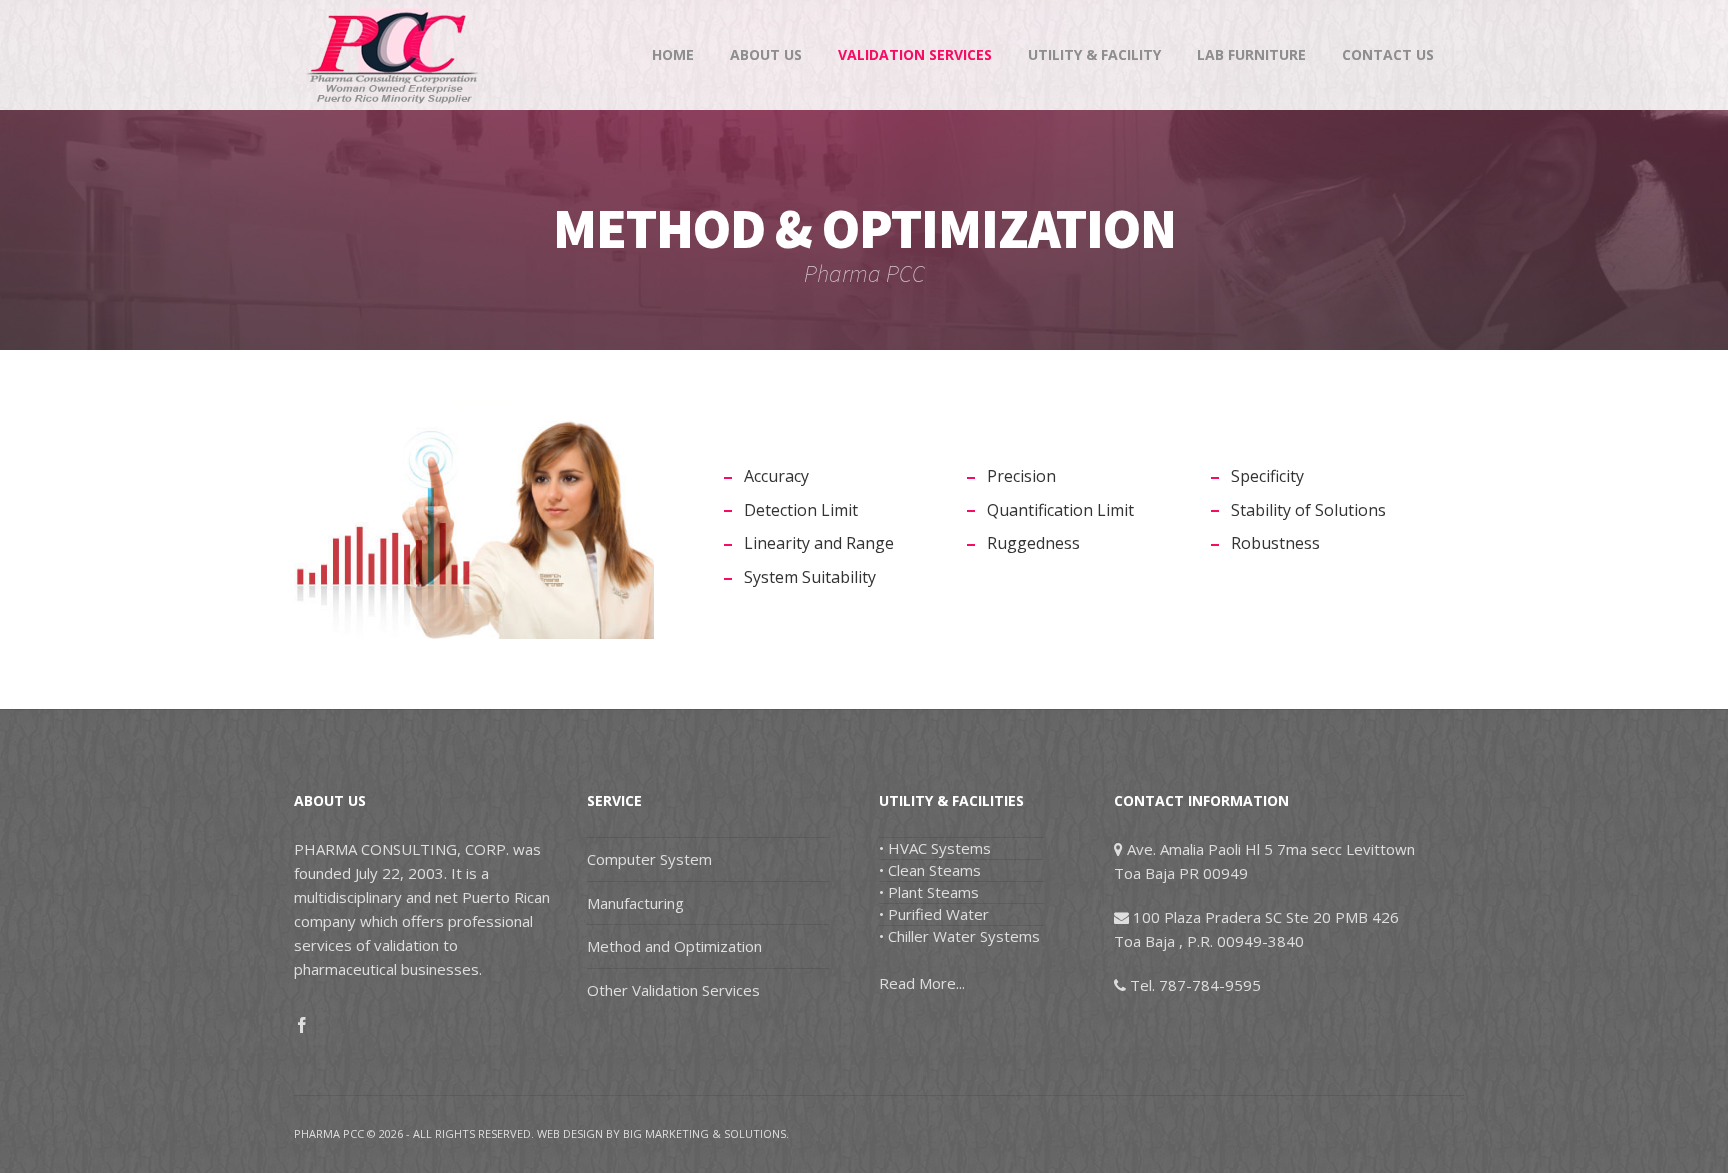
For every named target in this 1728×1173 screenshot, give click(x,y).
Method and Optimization (674, 946)
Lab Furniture (1251, 54)
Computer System (649, 859)
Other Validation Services (673, 990)
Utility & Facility (1094, 54)
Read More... (922, 983)
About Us (766, 54)
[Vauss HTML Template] (394, 55)
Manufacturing (635, 903)
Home (673, 54)
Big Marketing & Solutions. (706, 1133)
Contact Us (1388, 54)
